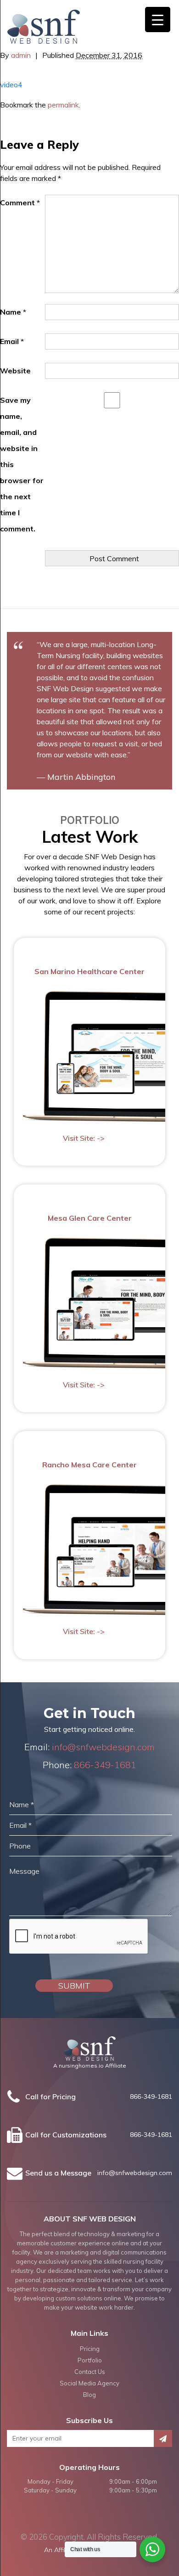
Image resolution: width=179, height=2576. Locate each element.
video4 (11, 85)
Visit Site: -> (84, 1138)
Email (12, 341)
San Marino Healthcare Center (89, 971)
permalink (63, 105)
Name (13, 312)
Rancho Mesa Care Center (89, 1465)
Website (15, 371)
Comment (20, 203)
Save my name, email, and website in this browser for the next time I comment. (22, 464)
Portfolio (90, 2360)
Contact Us (90, 2372)
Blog (89, 2395)
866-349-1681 (105, 1765)
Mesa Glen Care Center (90, 1218)
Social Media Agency (89, 2383)
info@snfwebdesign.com (103, 1747)
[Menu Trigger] (158, 20)
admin (21, 55)
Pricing (90, 2349)
